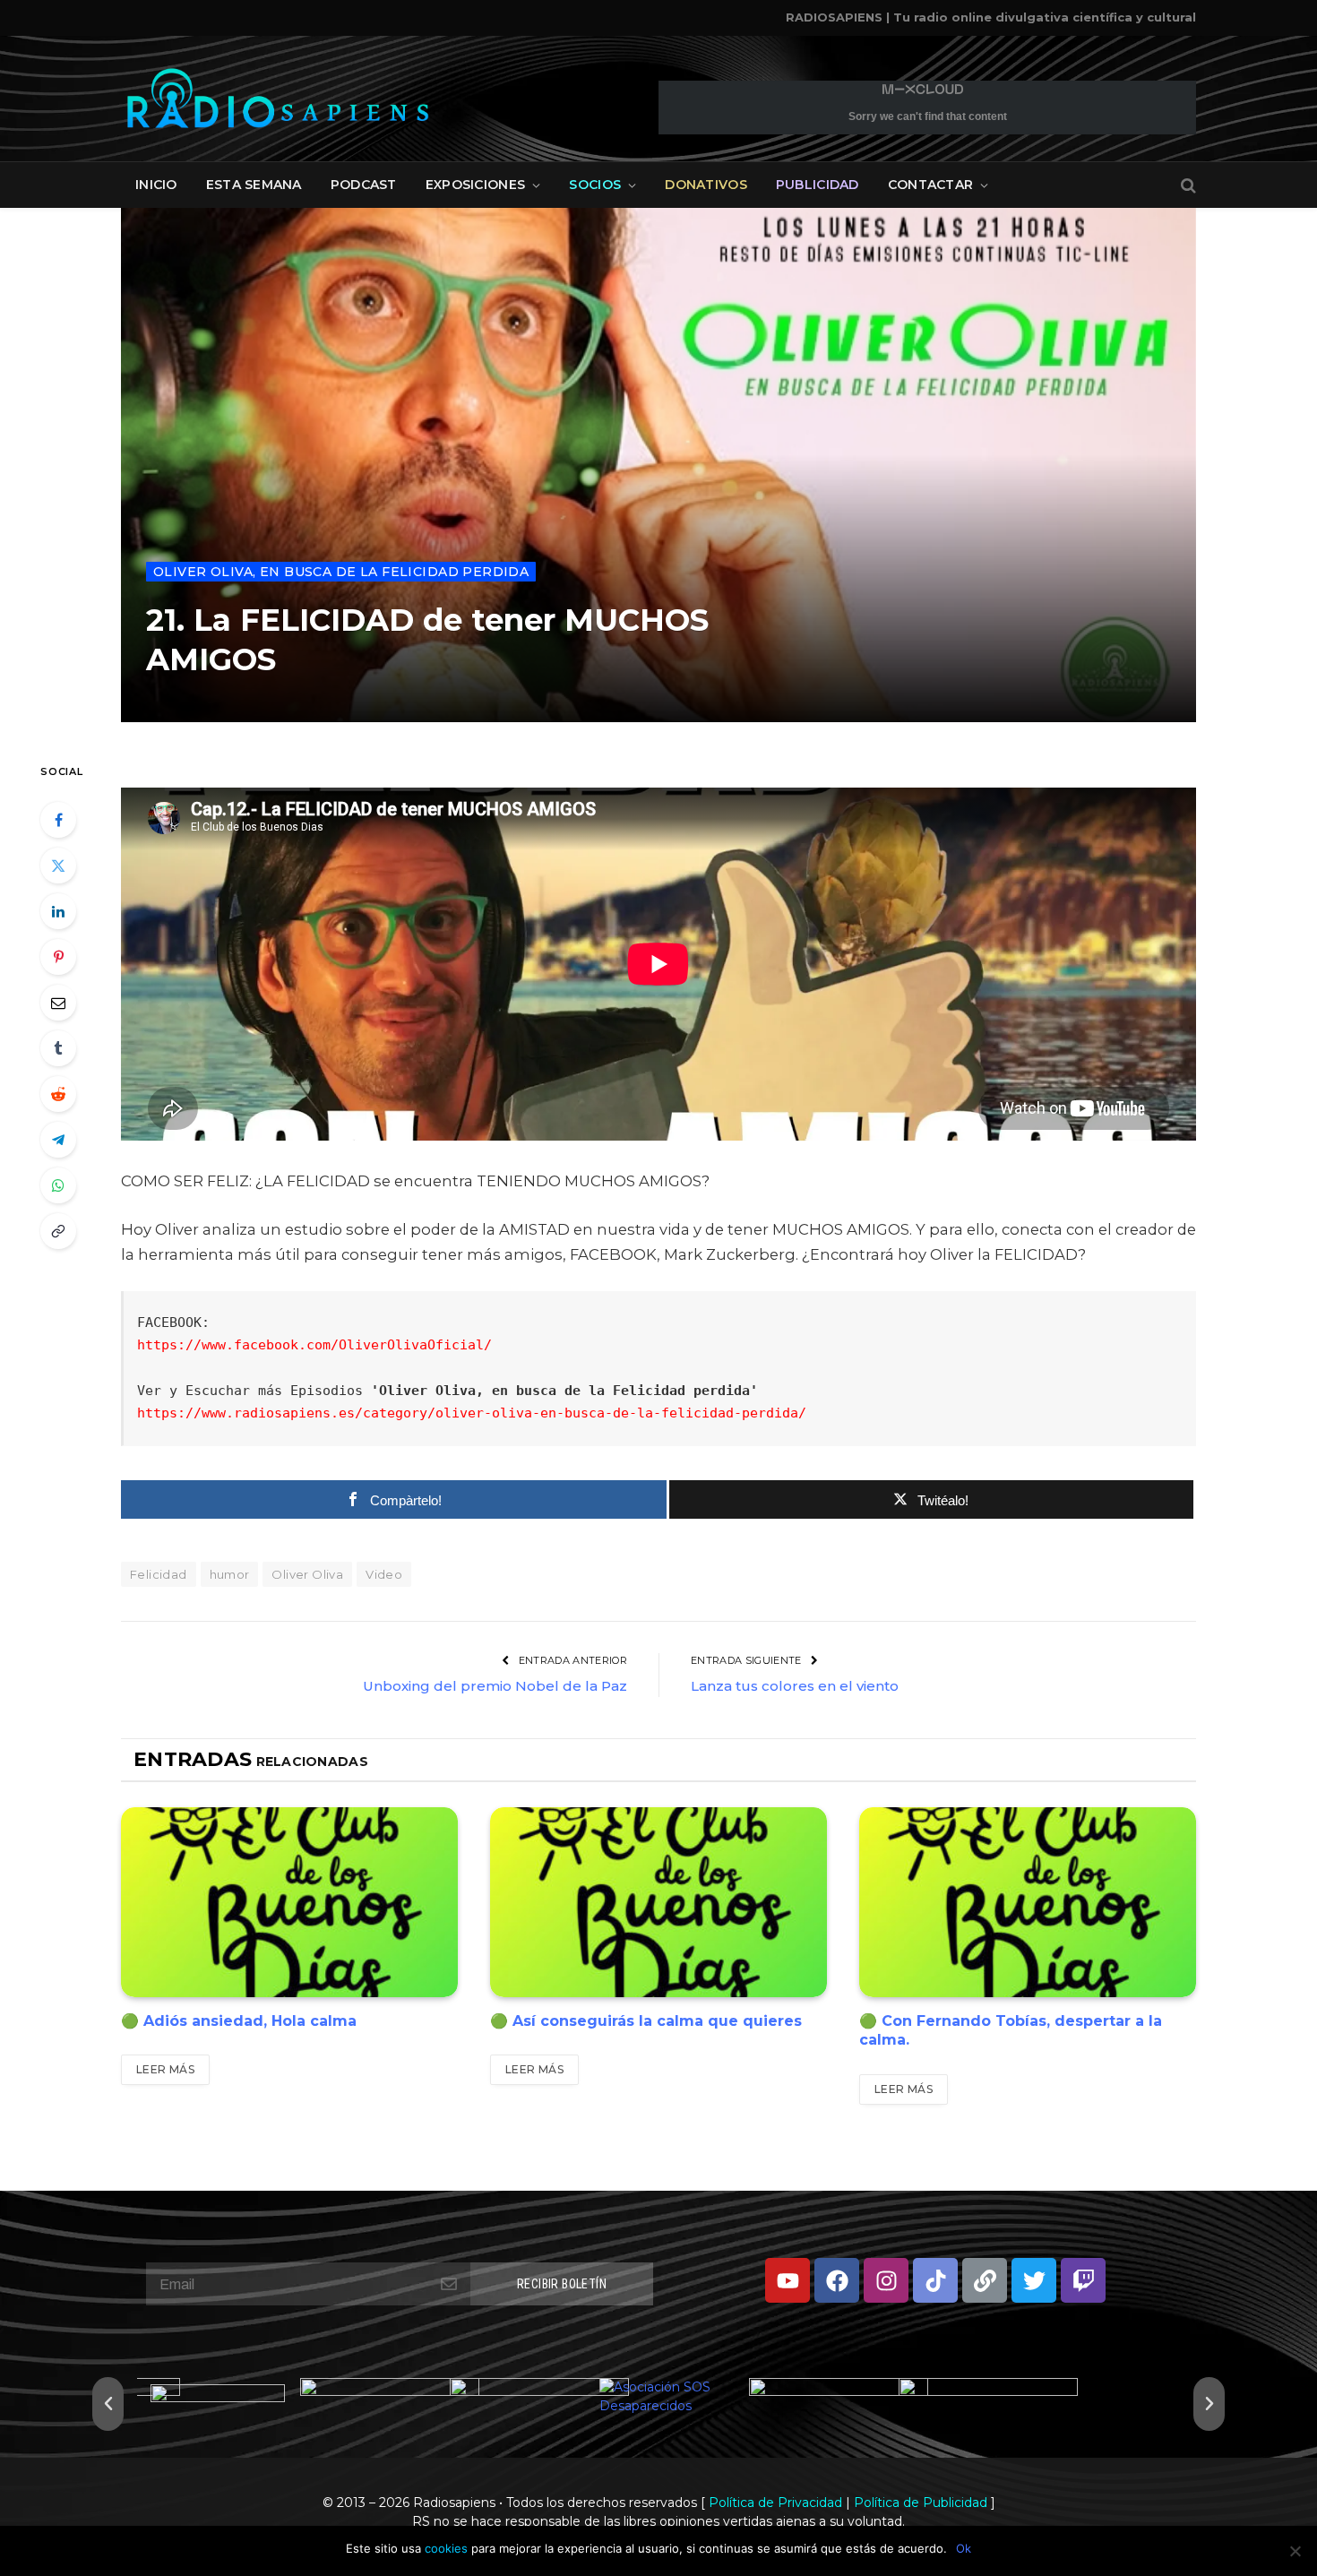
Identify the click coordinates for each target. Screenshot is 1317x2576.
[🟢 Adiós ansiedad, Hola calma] (289, 1902)
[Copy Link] (58, 1231)
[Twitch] (1083, 2280)
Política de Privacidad (775, 2503)
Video (384, 1574)
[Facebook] (58, 820)
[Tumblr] (58, 1048)
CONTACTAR (931, 185)
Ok (964, 2548)
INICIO (156, 185)
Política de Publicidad (921, 2503)
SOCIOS (595, 185)
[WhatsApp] (58, 1185)
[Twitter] (58, 866)
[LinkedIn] (58, 911)
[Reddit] (58, 1094)
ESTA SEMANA (254, 185)
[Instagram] (886, 2280)
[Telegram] (58, 1140)
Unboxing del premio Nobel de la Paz (495, 1686)
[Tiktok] (935, 2280)
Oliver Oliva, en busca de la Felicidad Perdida (341, 572)
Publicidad (818, 185)
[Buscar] (1187, 185)
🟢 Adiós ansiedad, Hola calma (239, 2021)
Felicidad (159, 1574)
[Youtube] (788, 2280)
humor (230, 1574)
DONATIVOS (706, 185)
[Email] (58, 1003)
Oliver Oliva (307, 1574)
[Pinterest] (58, 957)
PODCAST (364, 185)
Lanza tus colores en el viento (795, 1686)
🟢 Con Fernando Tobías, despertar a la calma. (1011, 2031)
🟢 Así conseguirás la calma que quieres (646, 2021)
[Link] (985, 2280)
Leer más (165, 2069)
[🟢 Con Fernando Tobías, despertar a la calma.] (1028, 1902)
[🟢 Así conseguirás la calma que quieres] (658, 1902)
